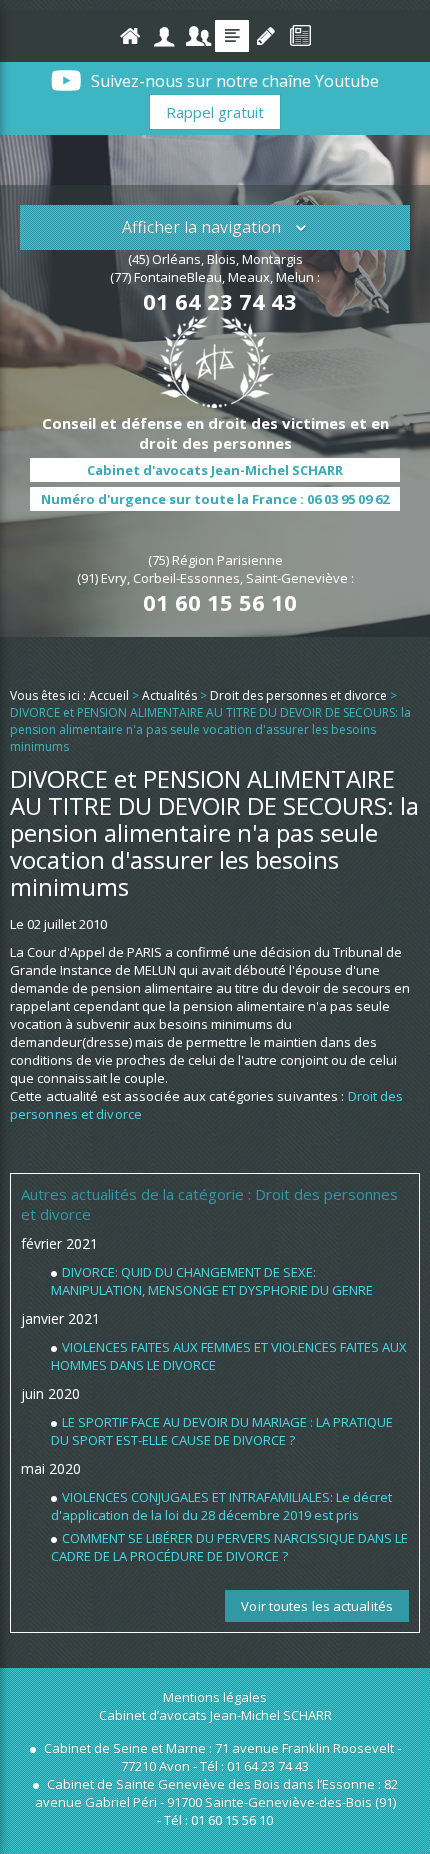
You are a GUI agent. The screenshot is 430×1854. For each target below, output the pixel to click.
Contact (266, 36)
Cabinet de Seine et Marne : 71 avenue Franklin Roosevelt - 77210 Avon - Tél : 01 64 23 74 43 (221, 1757)
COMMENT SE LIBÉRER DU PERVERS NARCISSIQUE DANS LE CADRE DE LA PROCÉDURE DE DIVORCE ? (229, 1547)
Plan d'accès (300, 36)
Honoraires (198, 36)
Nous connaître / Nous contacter (164, 36)
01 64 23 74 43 (220, 301)
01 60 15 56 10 (220, 602)
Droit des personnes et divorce (298, 695)
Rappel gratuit (215, 112)
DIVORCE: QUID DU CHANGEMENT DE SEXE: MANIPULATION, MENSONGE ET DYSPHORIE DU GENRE (212, 1281)
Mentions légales (215, 1697)
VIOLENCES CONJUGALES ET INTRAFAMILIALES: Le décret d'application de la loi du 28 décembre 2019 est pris (221, 1506)
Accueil (130, 36)
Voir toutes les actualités (317, 1606)
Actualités (232, 36)
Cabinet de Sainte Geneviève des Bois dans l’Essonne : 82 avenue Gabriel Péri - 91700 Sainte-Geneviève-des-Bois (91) (216, 1793)
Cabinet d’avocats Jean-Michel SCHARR (215, 1715)
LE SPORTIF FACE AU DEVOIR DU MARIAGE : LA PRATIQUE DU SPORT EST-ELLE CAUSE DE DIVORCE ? (222, 1431)
